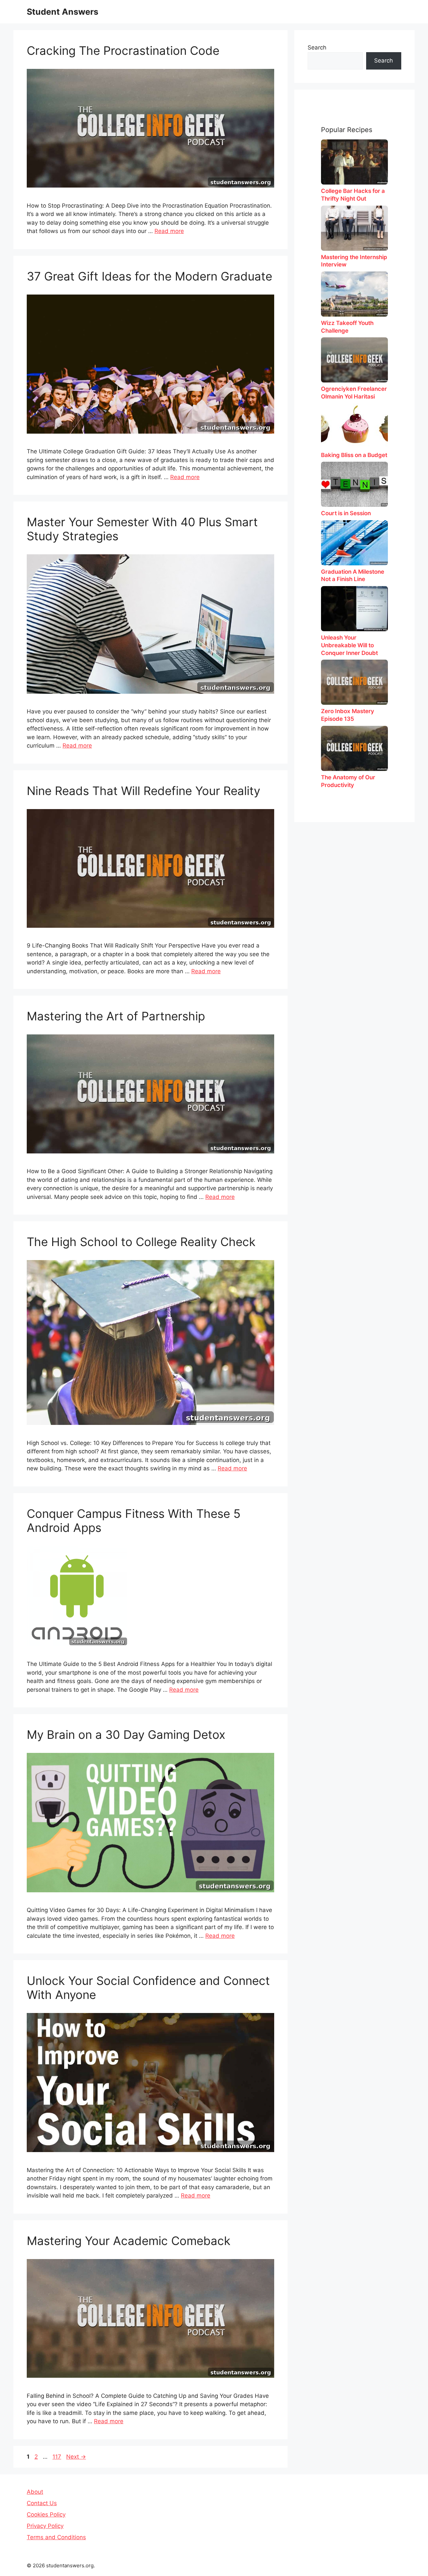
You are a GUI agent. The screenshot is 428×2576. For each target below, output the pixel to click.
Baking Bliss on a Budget (354, 455)
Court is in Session (346, 513)
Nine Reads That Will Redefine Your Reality (143, 791)
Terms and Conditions (56, 2537)
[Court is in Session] (354, 484)
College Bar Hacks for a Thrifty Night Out (353, 195)
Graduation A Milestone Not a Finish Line (353, 576)
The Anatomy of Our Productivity (348, 781)
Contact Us (42, 2503)
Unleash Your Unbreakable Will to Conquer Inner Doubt (349, 645)
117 (58, 2457)
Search (317, 47)
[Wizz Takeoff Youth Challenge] (354, 294)
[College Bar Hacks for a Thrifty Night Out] (354, 162)
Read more (169, 231)
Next (76, 2457)
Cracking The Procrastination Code (123, 50)
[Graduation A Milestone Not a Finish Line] (354, 543)
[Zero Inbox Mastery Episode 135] (354, 682)
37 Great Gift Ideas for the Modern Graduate (149, 276)
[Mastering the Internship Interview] (354, 228)
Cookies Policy (46, 2514)
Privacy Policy (45, 2526)
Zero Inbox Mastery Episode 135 (348, 715)
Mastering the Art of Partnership (116, 1016)
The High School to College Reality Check (141, 1242)
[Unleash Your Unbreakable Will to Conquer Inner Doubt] (354, 609)
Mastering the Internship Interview (354, 261)
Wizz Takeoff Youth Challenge (347, 327)
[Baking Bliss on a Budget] (354, 426)
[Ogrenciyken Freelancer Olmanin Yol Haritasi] (354, 360)
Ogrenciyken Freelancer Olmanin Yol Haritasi (354, 393)
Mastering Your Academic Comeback (129, 2241)
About (35, 2492)
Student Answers (63, 12)
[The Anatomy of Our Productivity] (354, 748)
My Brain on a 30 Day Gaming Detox (126, 1734)
